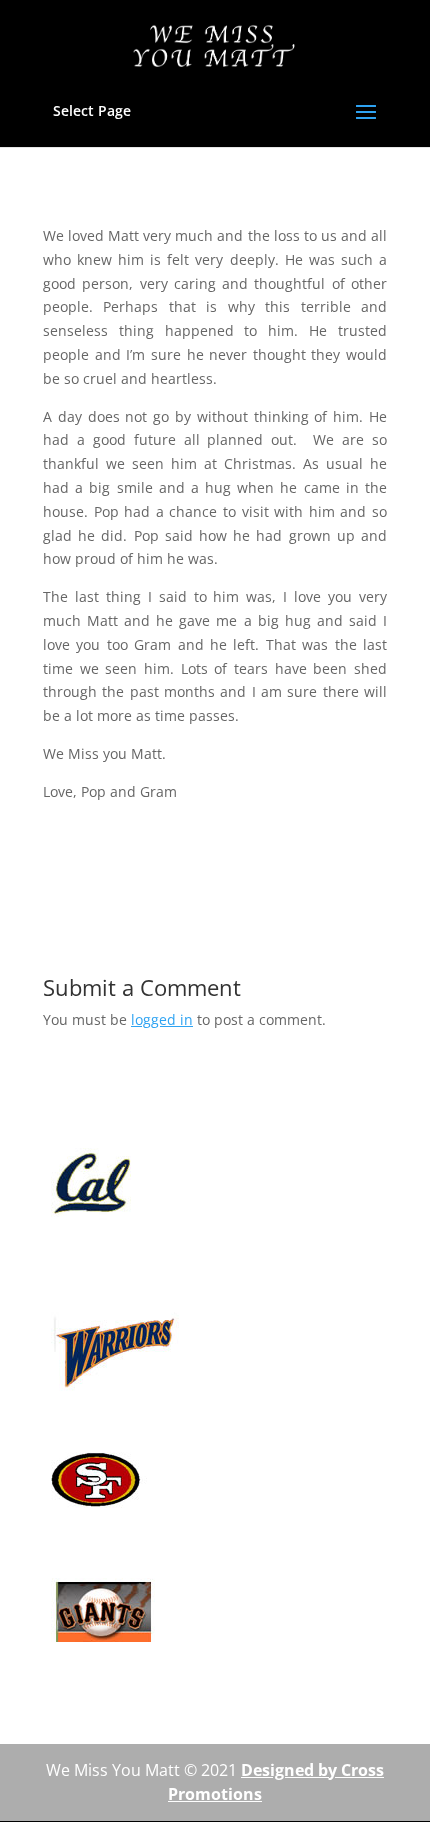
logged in (162, 1019)
